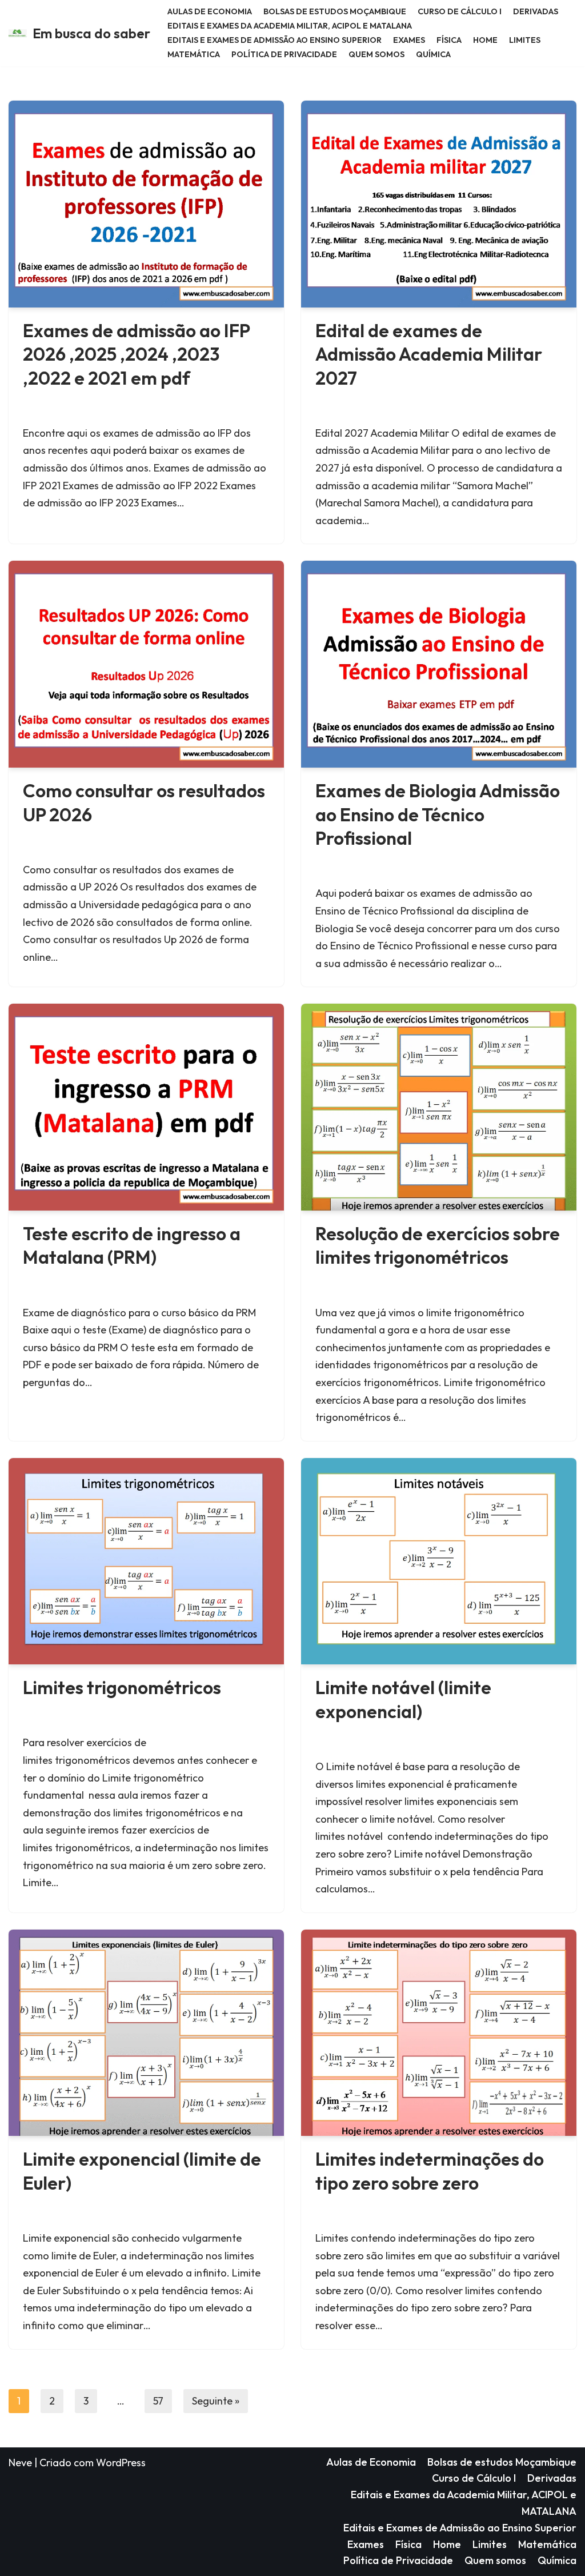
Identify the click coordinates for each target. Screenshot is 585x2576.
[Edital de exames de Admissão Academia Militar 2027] (439, 204)
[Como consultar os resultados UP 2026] (146, 664)
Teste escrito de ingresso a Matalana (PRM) (132, 1245)
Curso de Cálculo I (460, 11)
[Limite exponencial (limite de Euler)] (146, 2033)
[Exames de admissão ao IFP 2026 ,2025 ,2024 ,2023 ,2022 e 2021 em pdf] (146, 204)
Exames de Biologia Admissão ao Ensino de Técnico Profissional (438, 814)
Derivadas (536, 11)
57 (158, 2401)
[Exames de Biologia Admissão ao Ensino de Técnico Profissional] (439, 664)
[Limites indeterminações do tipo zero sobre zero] (439, 2033)
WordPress (121, 2463)
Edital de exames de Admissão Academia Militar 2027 (429, 354)
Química (433, 54)
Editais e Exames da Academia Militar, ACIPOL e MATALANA (290, 26)
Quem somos (376, 54)
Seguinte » (216, 2401)
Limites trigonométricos (122, 1687)
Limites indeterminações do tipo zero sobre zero (430, 2171)
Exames (409, 40)
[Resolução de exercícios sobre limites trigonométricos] (439, 1107)
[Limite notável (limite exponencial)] (439, 1561)
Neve (20, 2463)
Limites (525, 40)
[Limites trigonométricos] (146, 1561)
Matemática (194, 54)
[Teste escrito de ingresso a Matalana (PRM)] (146, 1107)
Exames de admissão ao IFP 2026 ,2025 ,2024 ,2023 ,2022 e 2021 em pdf (136, 354)
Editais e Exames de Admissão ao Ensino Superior (275, 40)
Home (485, 40)
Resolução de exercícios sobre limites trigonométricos (438, 1245)
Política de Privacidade (284, 54)
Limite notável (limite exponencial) (403, 1699)
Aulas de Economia (210, 11)
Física (449, 40)
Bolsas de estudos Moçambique (335, 11)
